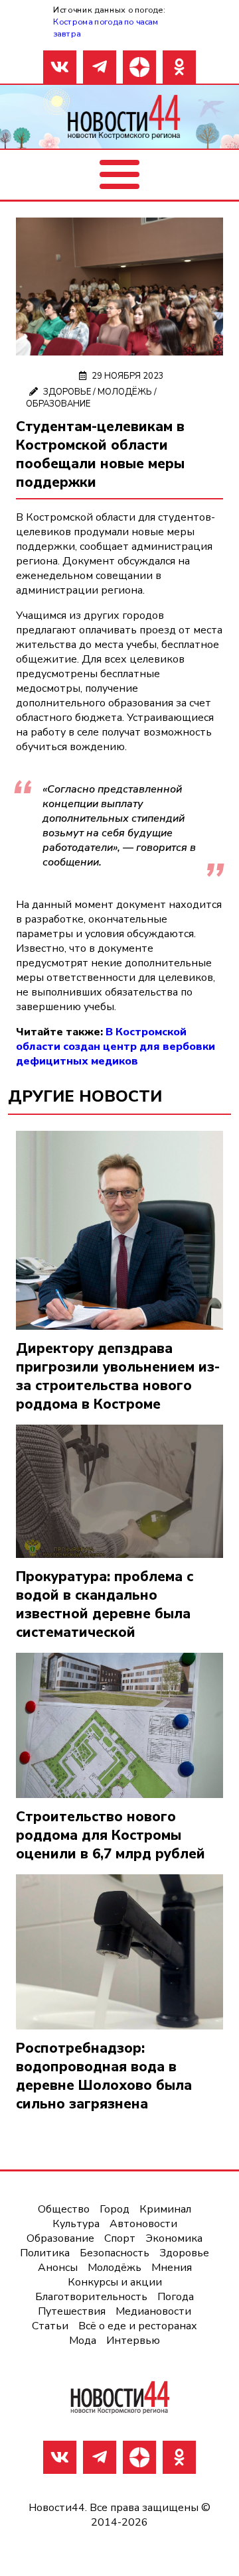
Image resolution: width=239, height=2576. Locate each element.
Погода (176, 2297)
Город (115, 2209)
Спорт (120, 2238)
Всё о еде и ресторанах (138, 2326)
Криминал (165, 2209)
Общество (64, 2209)
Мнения (172, 2268)
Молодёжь (125, 392)
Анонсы (58, 2268)
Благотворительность (91, 2297)
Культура (76, 2224)
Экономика (174, 2238)
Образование (58, 404)
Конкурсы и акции (115, 2282)
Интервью (133, 2341)
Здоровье (67, 392)
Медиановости (153, 2311)
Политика (45, 2253)
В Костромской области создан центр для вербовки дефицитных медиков (116, 1047)
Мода (83, 2341)
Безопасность (115, 2253)
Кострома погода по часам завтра (106, 28)
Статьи (50, 2326)
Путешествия (72, 2311)
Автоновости (143, 2224)
